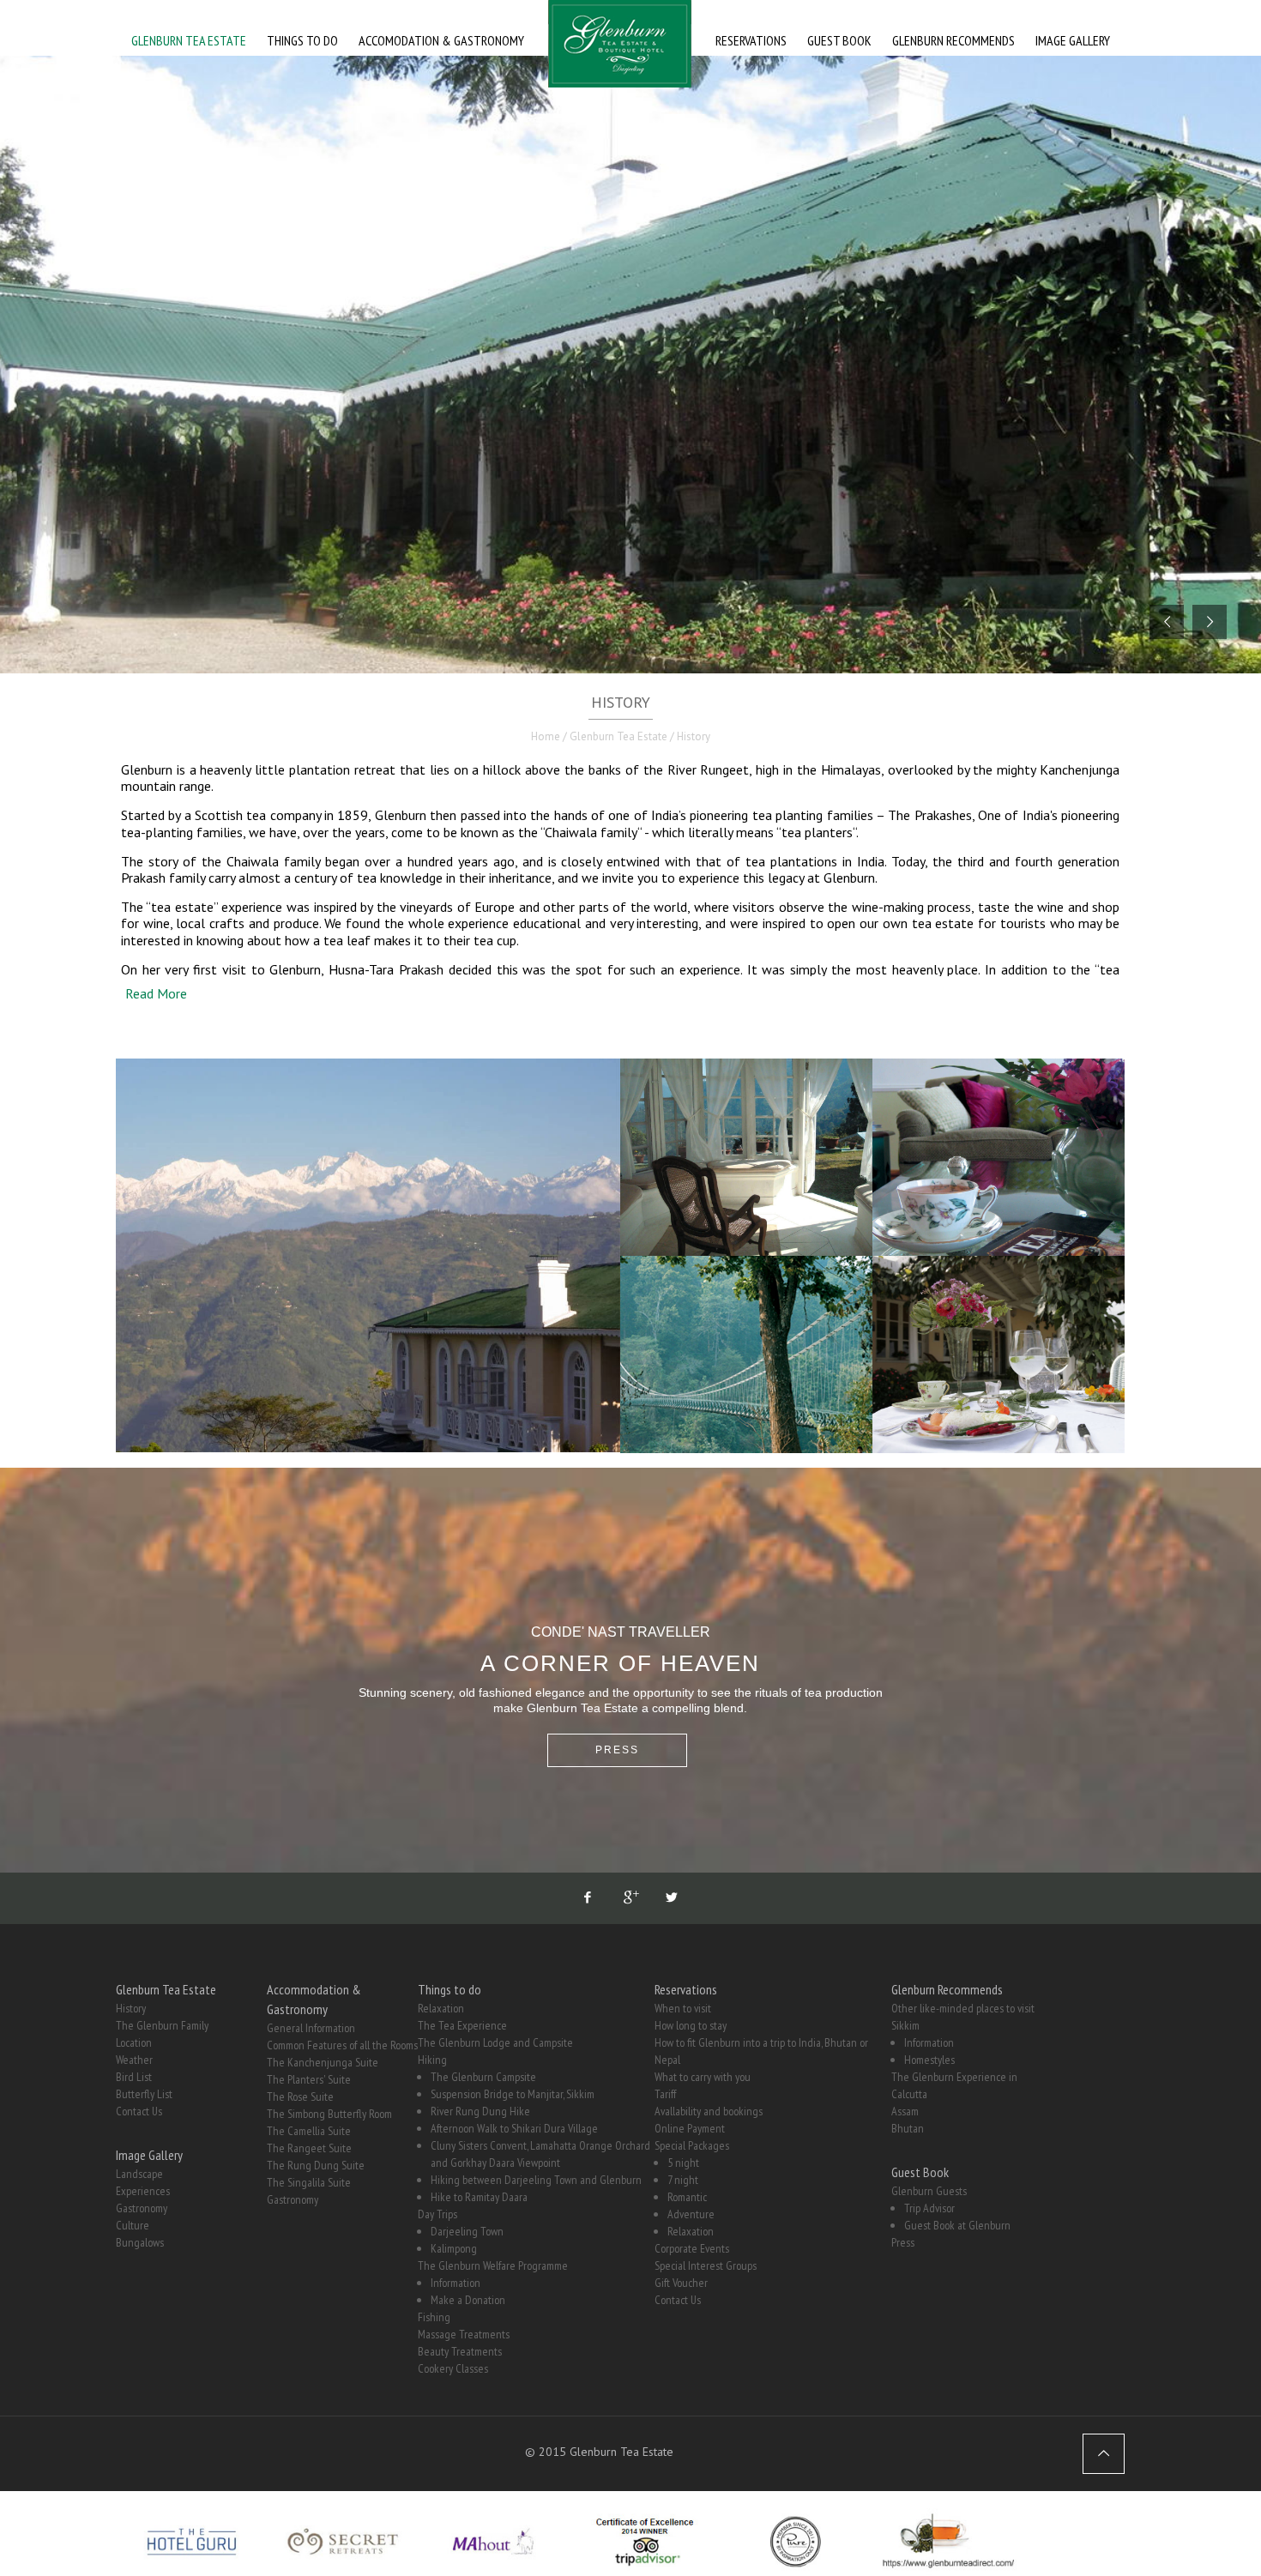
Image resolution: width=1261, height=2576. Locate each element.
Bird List (134, 2077)
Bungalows (140, 2242)
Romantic (687, 2197)
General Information (311, 2028)
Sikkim (905, 2025)
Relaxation (441, 2008)
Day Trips (437, 2214)
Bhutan (908, 2128)
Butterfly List (144, 2094)
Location (134, 2042)
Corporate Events (692, 2248)
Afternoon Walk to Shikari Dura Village (514, 2128)
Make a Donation (468, 2300)
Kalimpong (454, 2248)
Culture (133, 2225)
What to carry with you (703, 2077)
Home (546, 736)
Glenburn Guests (929, 2191)
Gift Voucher (681, 2283)
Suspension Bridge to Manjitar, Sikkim (513, 2094)
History (131, 2008)
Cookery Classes (453, 2368)
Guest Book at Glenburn (957, 2225)
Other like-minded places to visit (963, 2008)
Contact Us (139, 2111)
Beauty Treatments (460, 2351)
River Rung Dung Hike (480, 2111)
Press (903, 2242)
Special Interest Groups (706, 2265)
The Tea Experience (462, 2025)
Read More (156, 993)
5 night (683, 2163)
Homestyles (929, 2060)
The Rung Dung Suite (316, 2165)
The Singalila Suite (309, 2182)
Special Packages (692, 2145)
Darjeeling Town (467, 2231)
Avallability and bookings (709, 2111)
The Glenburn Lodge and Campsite (495, 2042)
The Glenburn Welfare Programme (493, 2265)
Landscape (139, 2174)
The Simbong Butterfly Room (329, 2114)
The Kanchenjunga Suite (323, 2062)
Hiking (432, 2060)
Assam (905, 2111)
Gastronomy (142, 2208)
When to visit (683, 2008)
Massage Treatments (464, 2334)
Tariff (665, 2094)
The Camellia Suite (309, 2131)
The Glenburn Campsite (483, 2077)
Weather (134, 2060)
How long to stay (691, 2025)
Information (456, 2283)
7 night (683, 2180)
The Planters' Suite (309, 2079)
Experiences (143, 2191)
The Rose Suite (300, 2096)
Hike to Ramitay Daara (479, 2197)
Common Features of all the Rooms (342, 2045)
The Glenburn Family (162, 2025)
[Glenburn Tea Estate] (620, 48)
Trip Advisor (929, 2208)
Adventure (691, 2214)
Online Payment (690, 2128)
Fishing (434, 2317)
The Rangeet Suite (309, 2148)
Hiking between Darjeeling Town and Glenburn (536, 2180)
